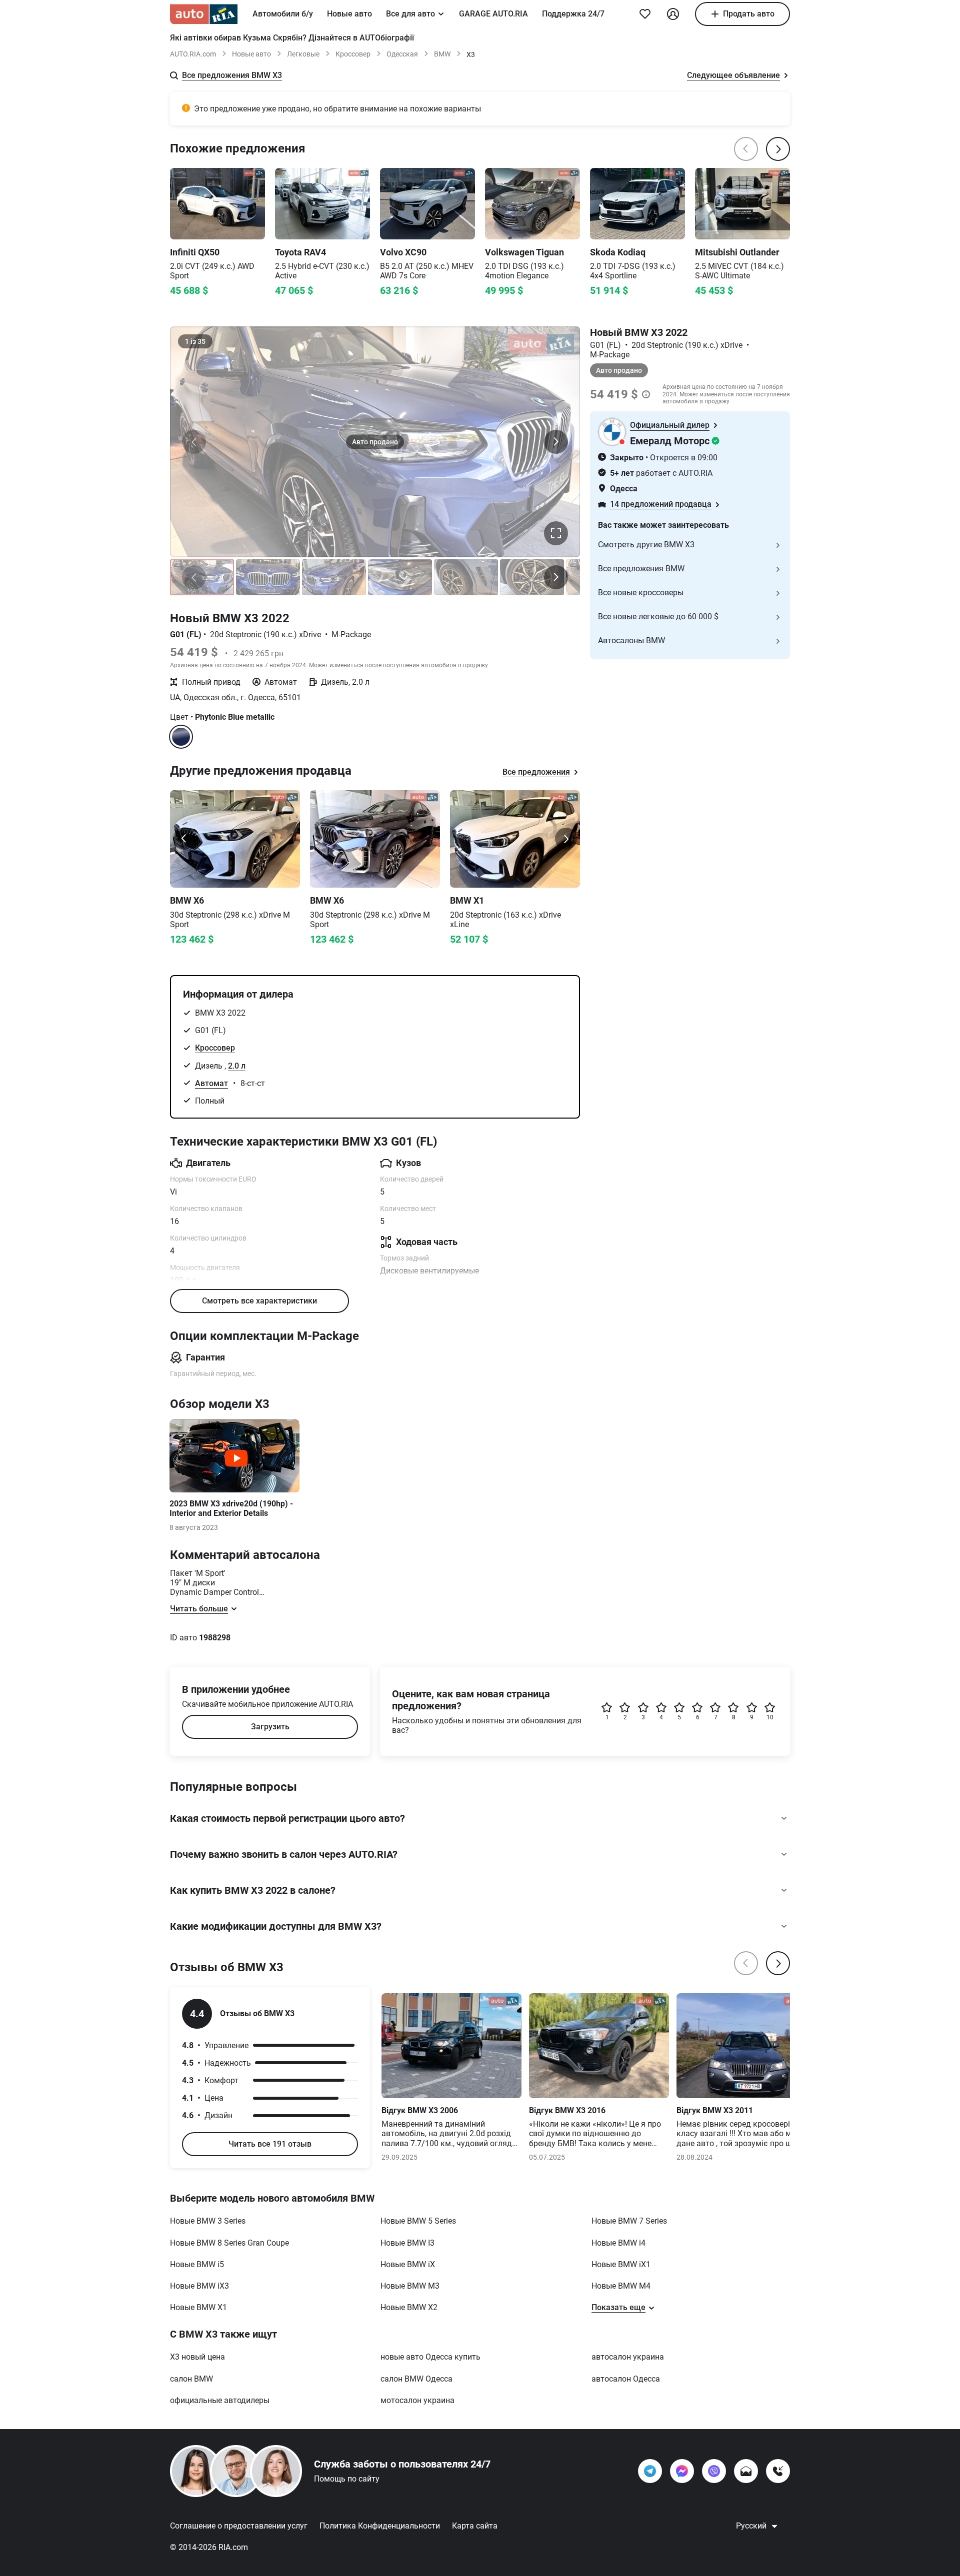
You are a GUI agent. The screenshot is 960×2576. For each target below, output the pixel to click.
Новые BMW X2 (409, 2307)
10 (770, 1717)
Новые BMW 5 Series (418, 2221)
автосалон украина (628, 2357)
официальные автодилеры (220, 2400)
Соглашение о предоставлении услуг (239, 2526)
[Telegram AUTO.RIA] (650, 2471)
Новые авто (349, 14)
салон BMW (191, 2379)
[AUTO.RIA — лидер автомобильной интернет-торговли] (204, 14)
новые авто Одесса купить (430, 2357)
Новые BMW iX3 (199, 2286)
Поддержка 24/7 (573, 14)
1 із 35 (195, 341)
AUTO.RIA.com (193, 54)
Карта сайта (475, 2526)
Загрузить (270, 1727)
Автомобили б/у (283, 14)
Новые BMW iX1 (621, 2264)
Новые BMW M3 (410, 2286)
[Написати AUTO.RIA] (746, 2471)
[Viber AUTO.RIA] (714, 2471)
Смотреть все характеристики (259, 1301)
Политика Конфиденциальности (380, 2526)
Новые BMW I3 (407, 2243)
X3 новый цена (197, 2357)
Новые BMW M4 (621, 2286)
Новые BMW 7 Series (629, 2221)
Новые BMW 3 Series (208, 2221)
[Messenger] (682, 2471)
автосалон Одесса (626, 2379)
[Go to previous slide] (184, 839)
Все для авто (410, 14)
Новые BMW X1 (198, 2307)
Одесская (402, 54)
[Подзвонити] (778, 2471)
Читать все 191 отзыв (270, 2144)
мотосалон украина (417, 2400)
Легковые (303, 54)
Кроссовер (353, 54)
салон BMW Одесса (416, 2379)
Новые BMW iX (408, 2264)
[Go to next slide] (566, 839)
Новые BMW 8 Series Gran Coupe (229, 2243)
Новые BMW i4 (618, 2243)
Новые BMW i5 (197, 2264)
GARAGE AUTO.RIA (493, 14)
